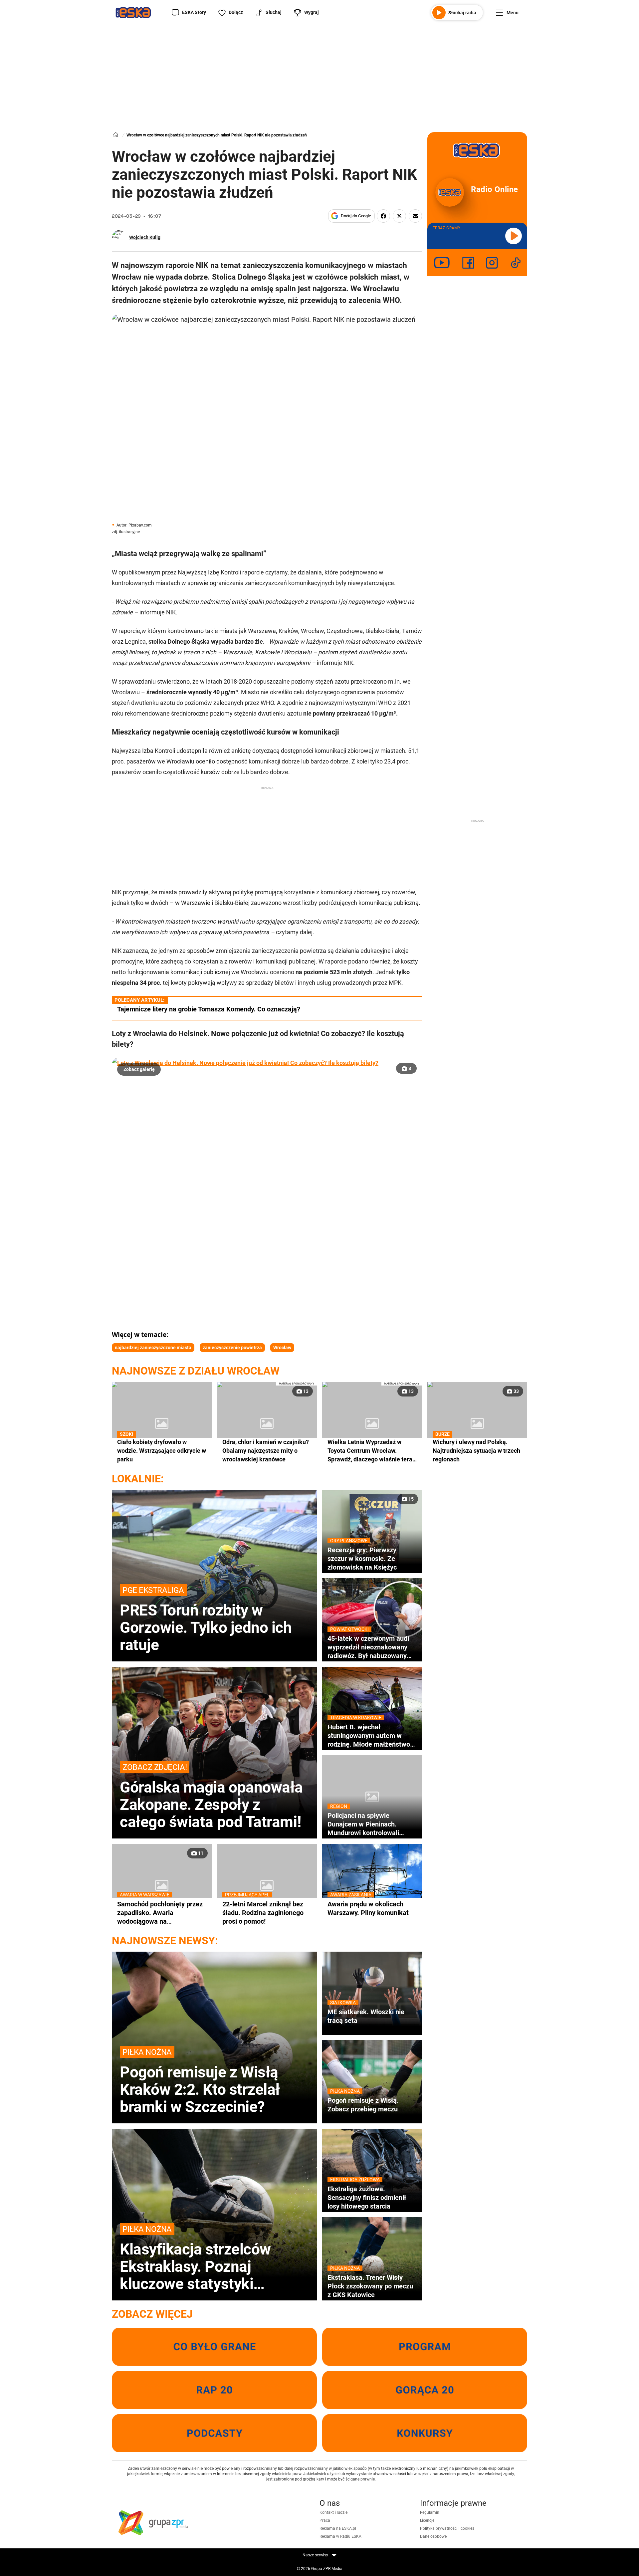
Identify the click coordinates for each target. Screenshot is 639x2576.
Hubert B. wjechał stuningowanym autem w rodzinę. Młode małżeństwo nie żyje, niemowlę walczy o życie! (369, 1736)
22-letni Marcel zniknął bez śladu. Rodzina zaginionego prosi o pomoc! (263, 1913)
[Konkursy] (425, 2433)
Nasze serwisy (316, 2555)
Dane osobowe (433, 2536)
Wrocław (282, 1348)
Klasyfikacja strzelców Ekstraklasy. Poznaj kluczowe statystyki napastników (195, 2258)
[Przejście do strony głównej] (133, 13)
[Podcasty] (214, 2433)
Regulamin (430, 2512)
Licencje (427, 2520)
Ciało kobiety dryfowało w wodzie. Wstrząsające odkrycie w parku (162, 1450)
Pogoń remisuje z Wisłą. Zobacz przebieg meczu (363, 2105)
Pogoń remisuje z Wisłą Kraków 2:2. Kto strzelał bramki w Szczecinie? (200, 2081)
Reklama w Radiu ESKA (340, 2536)
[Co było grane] (214, 2347)
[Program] (425, 2347)
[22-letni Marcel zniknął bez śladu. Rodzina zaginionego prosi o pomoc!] (267, 1885)
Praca (325, 2520)
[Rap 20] (214, 2390)
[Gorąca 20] (425, 2390)
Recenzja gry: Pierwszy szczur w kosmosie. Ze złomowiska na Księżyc (362, 1558)
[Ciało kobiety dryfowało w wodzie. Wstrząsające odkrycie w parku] (162, 1423)
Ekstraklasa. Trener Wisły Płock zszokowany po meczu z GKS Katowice (370, 2286)
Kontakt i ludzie (333, 2512)
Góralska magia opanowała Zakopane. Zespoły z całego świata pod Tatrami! (211, 1797)
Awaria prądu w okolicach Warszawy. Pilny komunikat (368, 1908)
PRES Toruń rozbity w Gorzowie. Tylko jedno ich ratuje (206, 1619)
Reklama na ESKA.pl (338, 2528)
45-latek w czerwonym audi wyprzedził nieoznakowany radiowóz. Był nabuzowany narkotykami (368, 1647)
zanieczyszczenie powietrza (232, 1348)
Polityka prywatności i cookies (447, 2528)
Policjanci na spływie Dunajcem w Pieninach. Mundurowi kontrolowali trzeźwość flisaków (363, 1824)
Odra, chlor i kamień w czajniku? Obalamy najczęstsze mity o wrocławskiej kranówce (266, 1451)
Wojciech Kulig (145, 237)
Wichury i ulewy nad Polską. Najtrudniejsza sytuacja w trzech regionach (476, 1450)
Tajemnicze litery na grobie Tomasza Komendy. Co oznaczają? (209, 1009)
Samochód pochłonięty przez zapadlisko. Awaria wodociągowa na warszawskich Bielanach (160, 1913)
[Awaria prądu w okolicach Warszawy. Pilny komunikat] (372, 1885)
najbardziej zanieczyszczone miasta (153, 1348)
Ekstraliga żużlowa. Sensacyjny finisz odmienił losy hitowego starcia (367, 2197)
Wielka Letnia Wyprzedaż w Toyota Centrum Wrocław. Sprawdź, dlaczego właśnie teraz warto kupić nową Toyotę (371, 1451)
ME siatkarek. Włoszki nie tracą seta (366, 2016)
